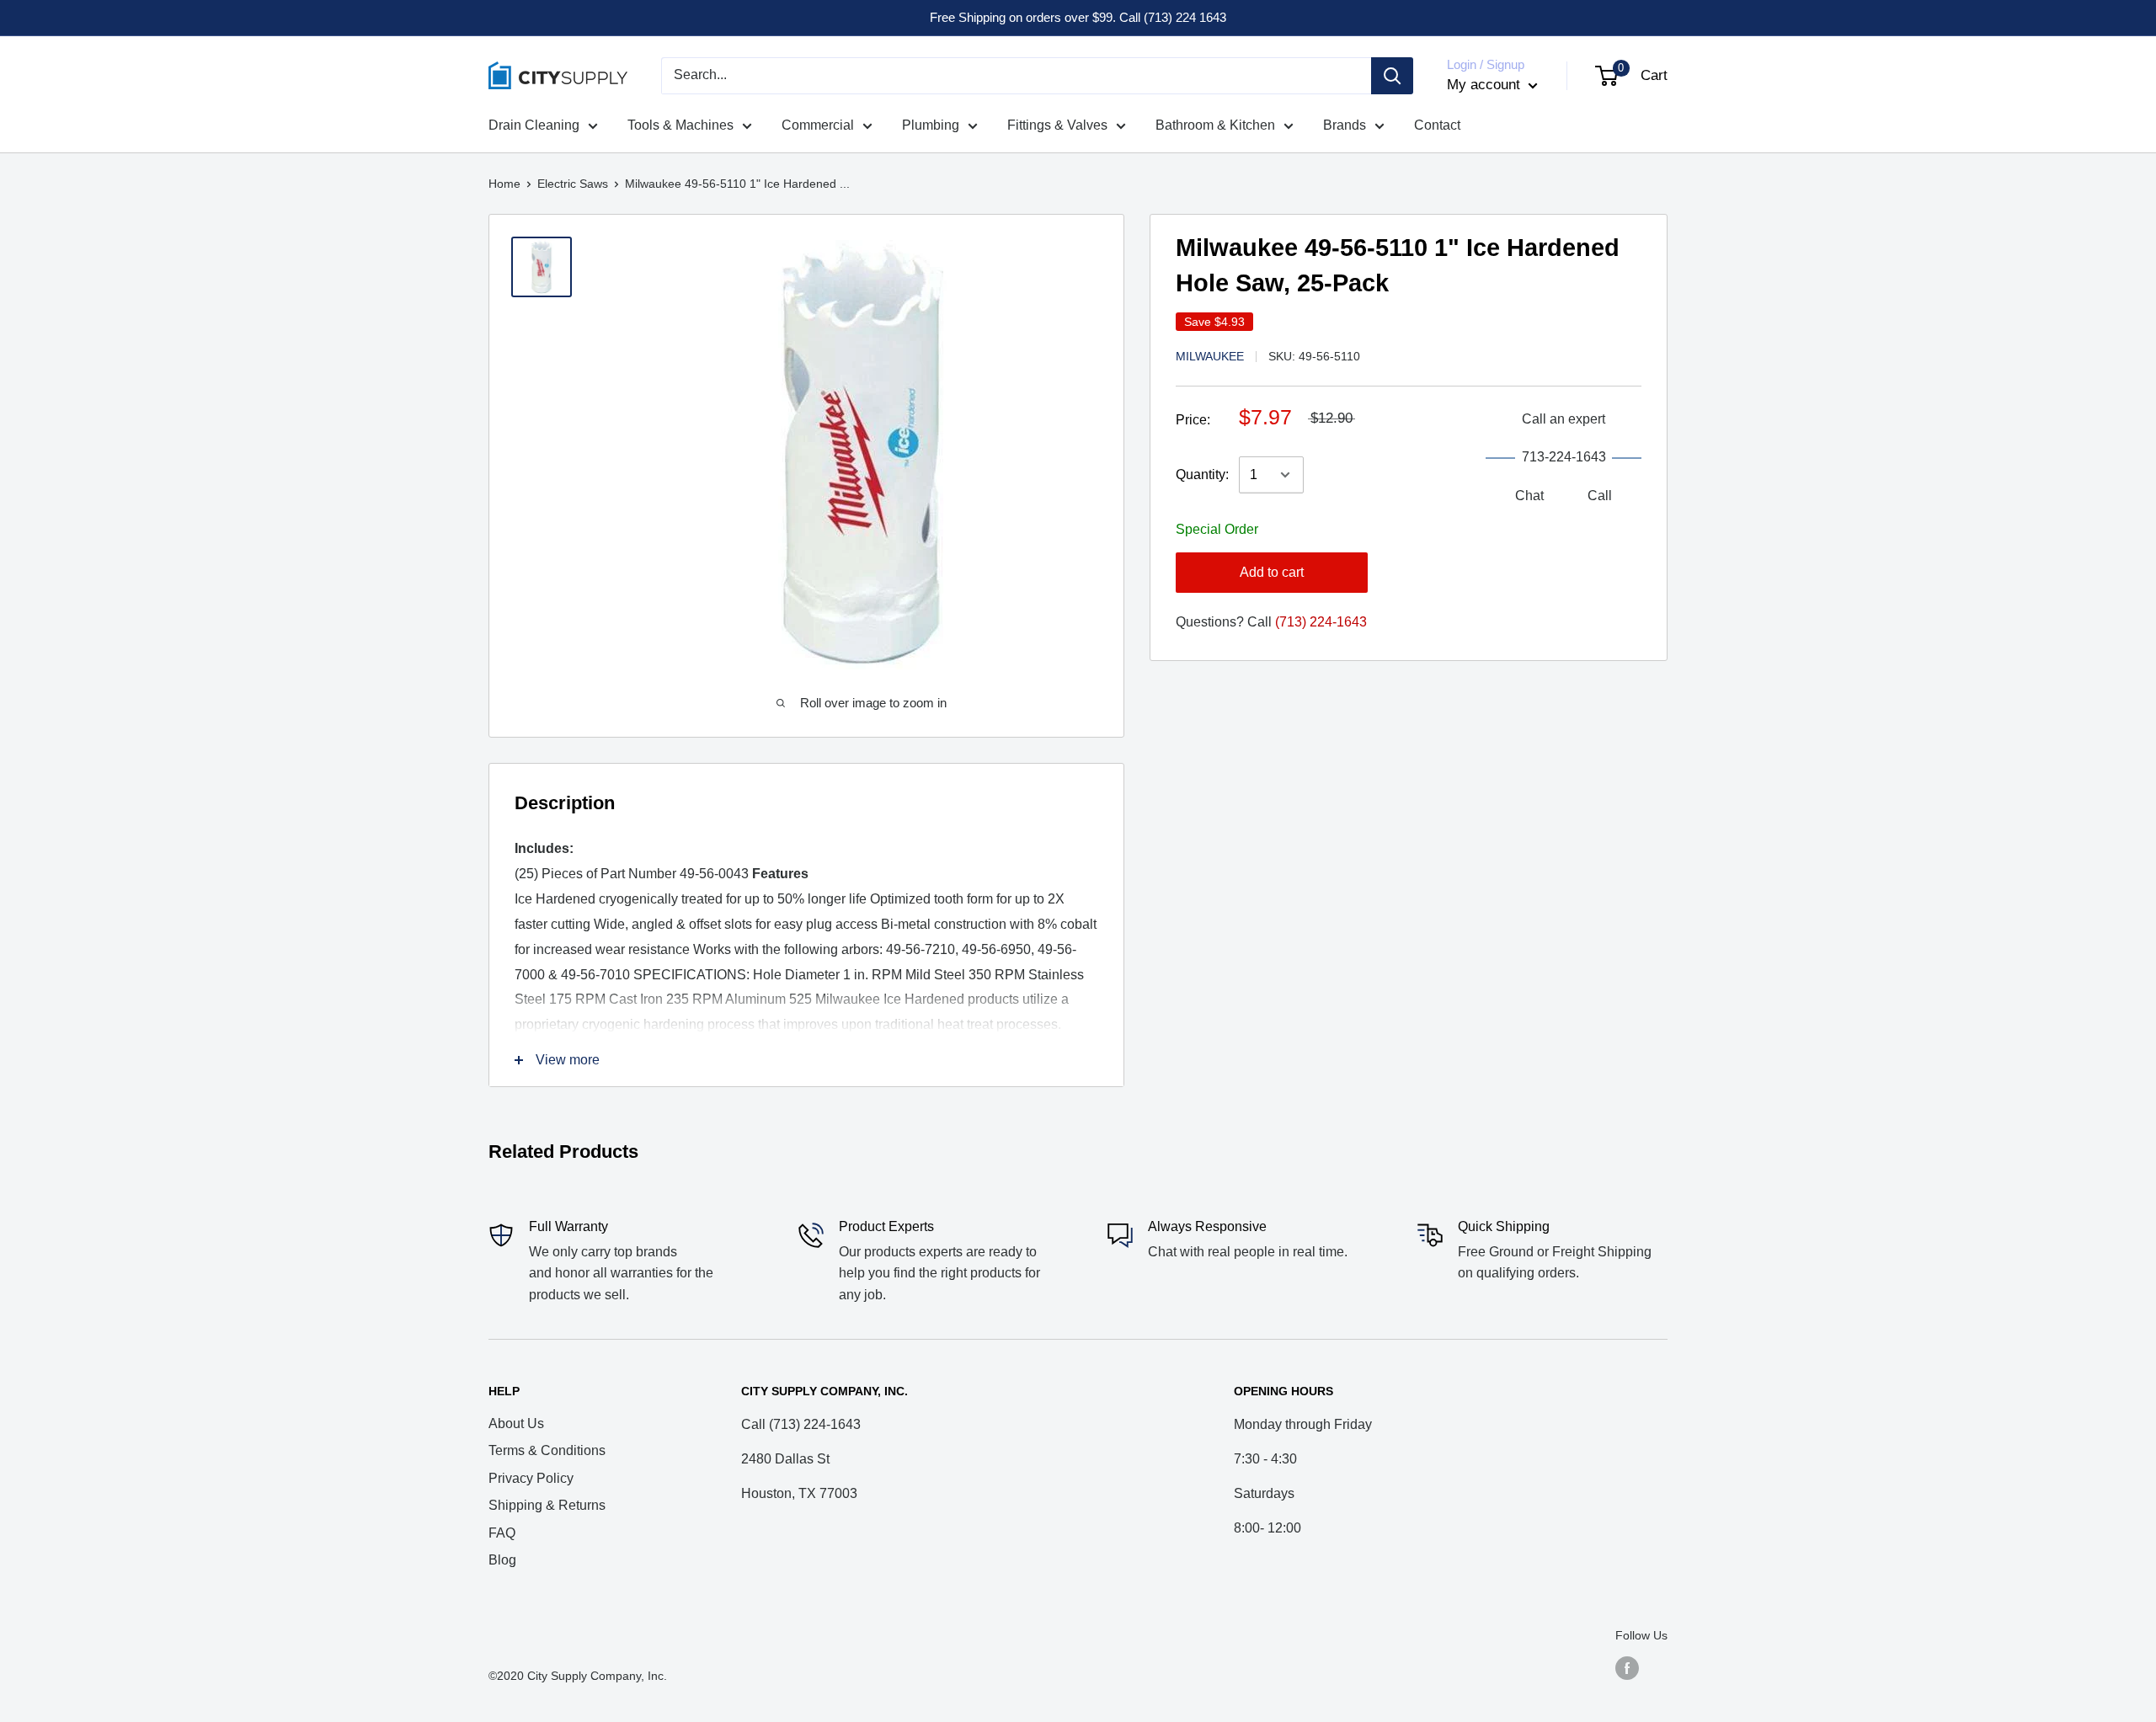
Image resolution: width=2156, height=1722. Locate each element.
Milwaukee (1210, 356)
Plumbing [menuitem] (931, 125)
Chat (1529, 496)
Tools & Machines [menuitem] (680, 125)
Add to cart (1272, 572)
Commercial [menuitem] (818, 125)
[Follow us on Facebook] (1627, 1668)
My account (1486, 85)
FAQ (502, 1533)
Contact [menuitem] (1437, 125)
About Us (516, 1423)
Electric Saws (573, 184)
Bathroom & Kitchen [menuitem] (1215, 125)
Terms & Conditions (547, 1450)
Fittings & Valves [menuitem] (1057, 125)
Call (1600, 496)
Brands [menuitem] (1345, 125)
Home (504, 184)
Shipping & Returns (547, 1505)
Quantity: (1202, 474)
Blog (502, 1560)
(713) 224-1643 (1321, 622)
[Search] (1392, 76)
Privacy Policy (531, 1478)
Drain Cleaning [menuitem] (534, 125)
